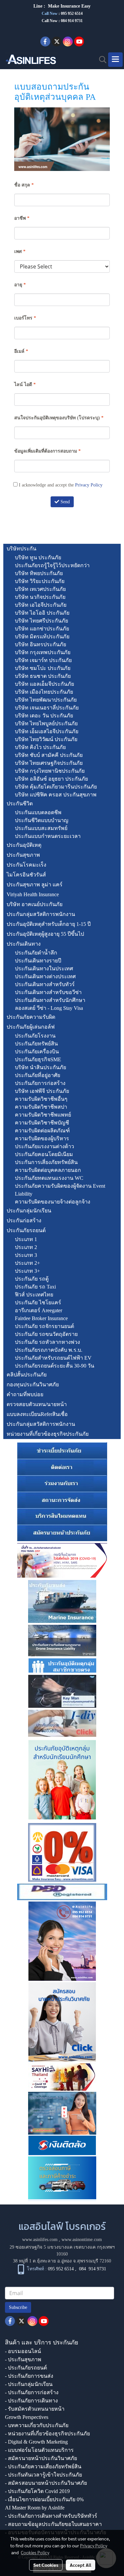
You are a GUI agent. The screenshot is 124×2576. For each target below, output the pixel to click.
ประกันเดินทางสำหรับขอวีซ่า (48, 992)
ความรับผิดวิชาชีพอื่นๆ (41, 1099)
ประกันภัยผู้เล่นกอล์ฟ (31, 1027)
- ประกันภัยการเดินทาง (31, 2401)
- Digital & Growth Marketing (36, 2442)
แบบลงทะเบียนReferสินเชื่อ (37, 1414)
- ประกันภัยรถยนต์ (26, 2368)
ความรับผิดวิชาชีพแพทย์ (43, 1115)
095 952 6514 (72, 14)
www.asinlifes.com (40, 2240)
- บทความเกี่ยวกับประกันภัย (37, 2425)
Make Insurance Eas (68, 6)
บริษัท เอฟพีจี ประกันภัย (42, 1091)
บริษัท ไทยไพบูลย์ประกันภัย (46, 723)
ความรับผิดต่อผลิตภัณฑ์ (42, 1131)
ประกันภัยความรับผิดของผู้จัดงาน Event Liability (60, 1190)
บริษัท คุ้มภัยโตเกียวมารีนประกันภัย (56, 787)
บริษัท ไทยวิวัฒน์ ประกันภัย (46, 739)
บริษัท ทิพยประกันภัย (39, 573)
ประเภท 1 (26, 1239)
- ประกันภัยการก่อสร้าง (32, 2392)
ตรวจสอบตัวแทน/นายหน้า (37, 1404)
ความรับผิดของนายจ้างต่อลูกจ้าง (53, 1202)
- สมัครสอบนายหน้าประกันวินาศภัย (46, 2483)
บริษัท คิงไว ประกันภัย (40, 747)
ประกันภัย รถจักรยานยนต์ (44, 1326)
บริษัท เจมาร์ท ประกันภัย (43, 660)
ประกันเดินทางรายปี (38, 961)
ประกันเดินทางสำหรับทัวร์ (45, 984)
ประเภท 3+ (27, 1271)
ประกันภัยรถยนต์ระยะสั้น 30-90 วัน (55, 1366)
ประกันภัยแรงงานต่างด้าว (44, 1146)
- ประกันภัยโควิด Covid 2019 (37, 2491)
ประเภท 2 (26, 1247)
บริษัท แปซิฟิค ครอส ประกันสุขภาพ (56, 795)
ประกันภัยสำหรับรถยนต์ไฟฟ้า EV (53, 1358)
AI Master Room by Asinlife (35, 2508)
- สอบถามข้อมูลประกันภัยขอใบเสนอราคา (53, 2524)
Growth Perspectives (27, 2417)
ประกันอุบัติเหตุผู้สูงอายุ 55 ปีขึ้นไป (45, 934)
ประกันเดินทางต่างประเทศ (45, 976)
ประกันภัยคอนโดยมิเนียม (44, 1154)
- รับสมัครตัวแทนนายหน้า (35, 2409)
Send (64, 502)
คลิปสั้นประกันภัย (27, 1375)
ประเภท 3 (26, 1255)
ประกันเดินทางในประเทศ (44, 969)
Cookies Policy (35, 2552)
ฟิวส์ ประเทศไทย (34, 1295)
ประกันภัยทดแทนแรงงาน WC (49, 1178)
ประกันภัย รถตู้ (32, 1279)
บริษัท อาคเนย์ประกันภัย (35, 904)
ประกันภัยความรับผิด (31, 1017)
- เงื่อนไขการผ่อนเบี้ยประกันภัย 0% (44, 2499)
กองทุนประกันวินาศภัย (33, 1385)
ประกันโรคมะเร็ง (26, 865)
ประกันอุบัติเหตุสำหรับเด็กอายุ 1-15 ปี (49, 924)
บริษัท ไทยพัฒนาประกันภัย (46, 700)
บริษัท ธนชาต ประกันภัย (43, 676)
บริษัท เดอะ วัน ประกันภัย (44, 716)
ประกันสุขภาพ (23, 855)
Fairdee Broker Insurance (41, 1318)
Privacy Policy (89, 485)
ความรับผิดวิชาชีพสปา (41, 1107)
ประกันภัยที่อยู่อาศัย (38, 1075)
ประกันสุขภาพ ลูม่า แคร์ (35, 885)
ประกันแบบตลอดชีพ (38, 812)
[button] (101, 60)
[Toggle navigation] (115, 60)
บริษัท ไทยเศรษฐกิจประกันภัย (49, 763)
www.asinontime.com (82, 2240)
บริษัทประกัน (21, 549)
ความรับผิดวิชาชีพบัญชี (42, 1123)
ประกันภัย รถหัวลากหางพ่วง (47, 1342)
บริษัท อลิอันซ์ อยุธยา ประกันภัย (51, 779)
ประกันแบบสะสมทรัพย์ (41, 828)
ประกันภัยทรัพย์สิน (36, 1044)
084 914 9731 (93, 2269)
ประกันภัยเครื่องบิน (37, 1052)
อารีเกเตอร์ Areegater (39, 1310)
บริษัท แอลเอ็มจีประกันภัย (44, 684)
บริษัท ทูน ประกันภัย (38, 557)
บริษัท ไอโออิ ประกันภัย (42, 613)
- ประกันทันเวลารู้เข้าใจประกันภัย (43, 2475)
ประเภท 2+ (27, 1263)
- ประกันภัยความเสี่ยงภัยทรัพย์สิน (43, 2466)
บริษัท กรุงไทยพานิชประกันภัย (50, 771)
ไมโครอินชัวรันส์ (26, 875)
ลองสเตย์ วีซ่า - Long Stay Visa (49, 1008)
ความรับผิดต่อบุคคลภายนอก (48, 1170)
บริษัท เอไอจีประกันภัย (41, 605)
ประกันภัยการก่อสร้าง (40, 1083)
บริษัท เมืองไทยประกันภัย (44, 692)
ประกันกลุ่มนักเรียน (29, 1211)
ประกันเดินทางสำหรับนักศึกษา (50, 1000)
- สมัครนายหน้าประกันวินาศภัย (41, 2458)
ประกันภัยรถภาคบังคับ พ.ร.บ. (49, 1350)
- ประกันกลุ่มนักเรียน (29, 2384)
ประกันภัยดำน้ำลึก (36, 953)
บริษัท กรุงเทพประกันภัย (43, 652)
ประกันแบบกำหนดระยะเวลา (48, 836)
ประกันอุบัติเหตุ (24, 845)
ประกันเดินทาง (24, 944)
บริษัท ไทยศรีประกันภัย (41, 621)
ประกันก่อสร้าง (24, 1220)
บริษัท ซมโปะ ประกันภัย (43, 668)
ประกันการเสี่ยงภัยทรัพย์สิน (46, 1162)
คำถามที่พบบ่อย (25, 1394)
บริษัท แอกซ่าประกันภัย (42, 629)
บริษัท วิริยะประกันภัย (40, 581)
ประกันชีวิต (20, 803)
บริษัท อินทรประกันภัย (41, 644)
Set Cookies (46, 2565)
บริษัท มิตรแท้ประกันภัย (42, 637)
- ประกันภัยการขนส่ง (29, 2376)
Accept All (81, 2565)
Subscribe (18, 2307)
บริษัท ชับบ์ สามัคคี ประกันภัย (49, 755)
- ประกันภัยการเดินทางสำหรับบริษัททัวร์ (51, 2516)
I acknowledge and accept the (60, 485)
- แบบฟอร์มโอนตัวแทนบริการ (39, 2450)
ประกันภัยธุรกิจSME (38, 1059)
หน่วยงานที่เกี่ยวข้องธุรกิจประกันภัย (48, 1434)
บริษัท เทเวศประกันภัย (40, 589)
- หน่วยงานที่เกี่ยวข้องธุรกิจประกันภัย (47, 2434)
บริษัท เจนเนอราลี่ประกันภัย (47, 708)
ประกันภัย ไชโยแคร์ (38, 1302)
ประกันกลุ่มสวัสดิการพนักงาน (41, 914)
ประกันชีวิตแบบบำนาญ (42, 820)
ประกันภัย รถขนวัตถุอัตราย (46, 1334)
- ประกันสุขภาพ (23, 2359)
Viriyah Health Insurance (33, 894)
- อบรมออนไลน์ (23, 2351)
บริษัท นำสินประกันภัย (41, 1067)
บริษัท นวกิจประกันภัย (40, 597)
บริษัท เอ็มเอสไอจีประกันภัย (47, 731)
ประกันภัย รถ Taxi (35, 1287)
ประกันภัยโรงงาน (35, 1036)
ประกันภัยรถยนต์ (26, 1230)
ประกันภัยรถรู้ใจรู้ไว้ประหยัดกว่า (52, 565)
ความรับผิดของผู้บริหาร (42, 1138)
